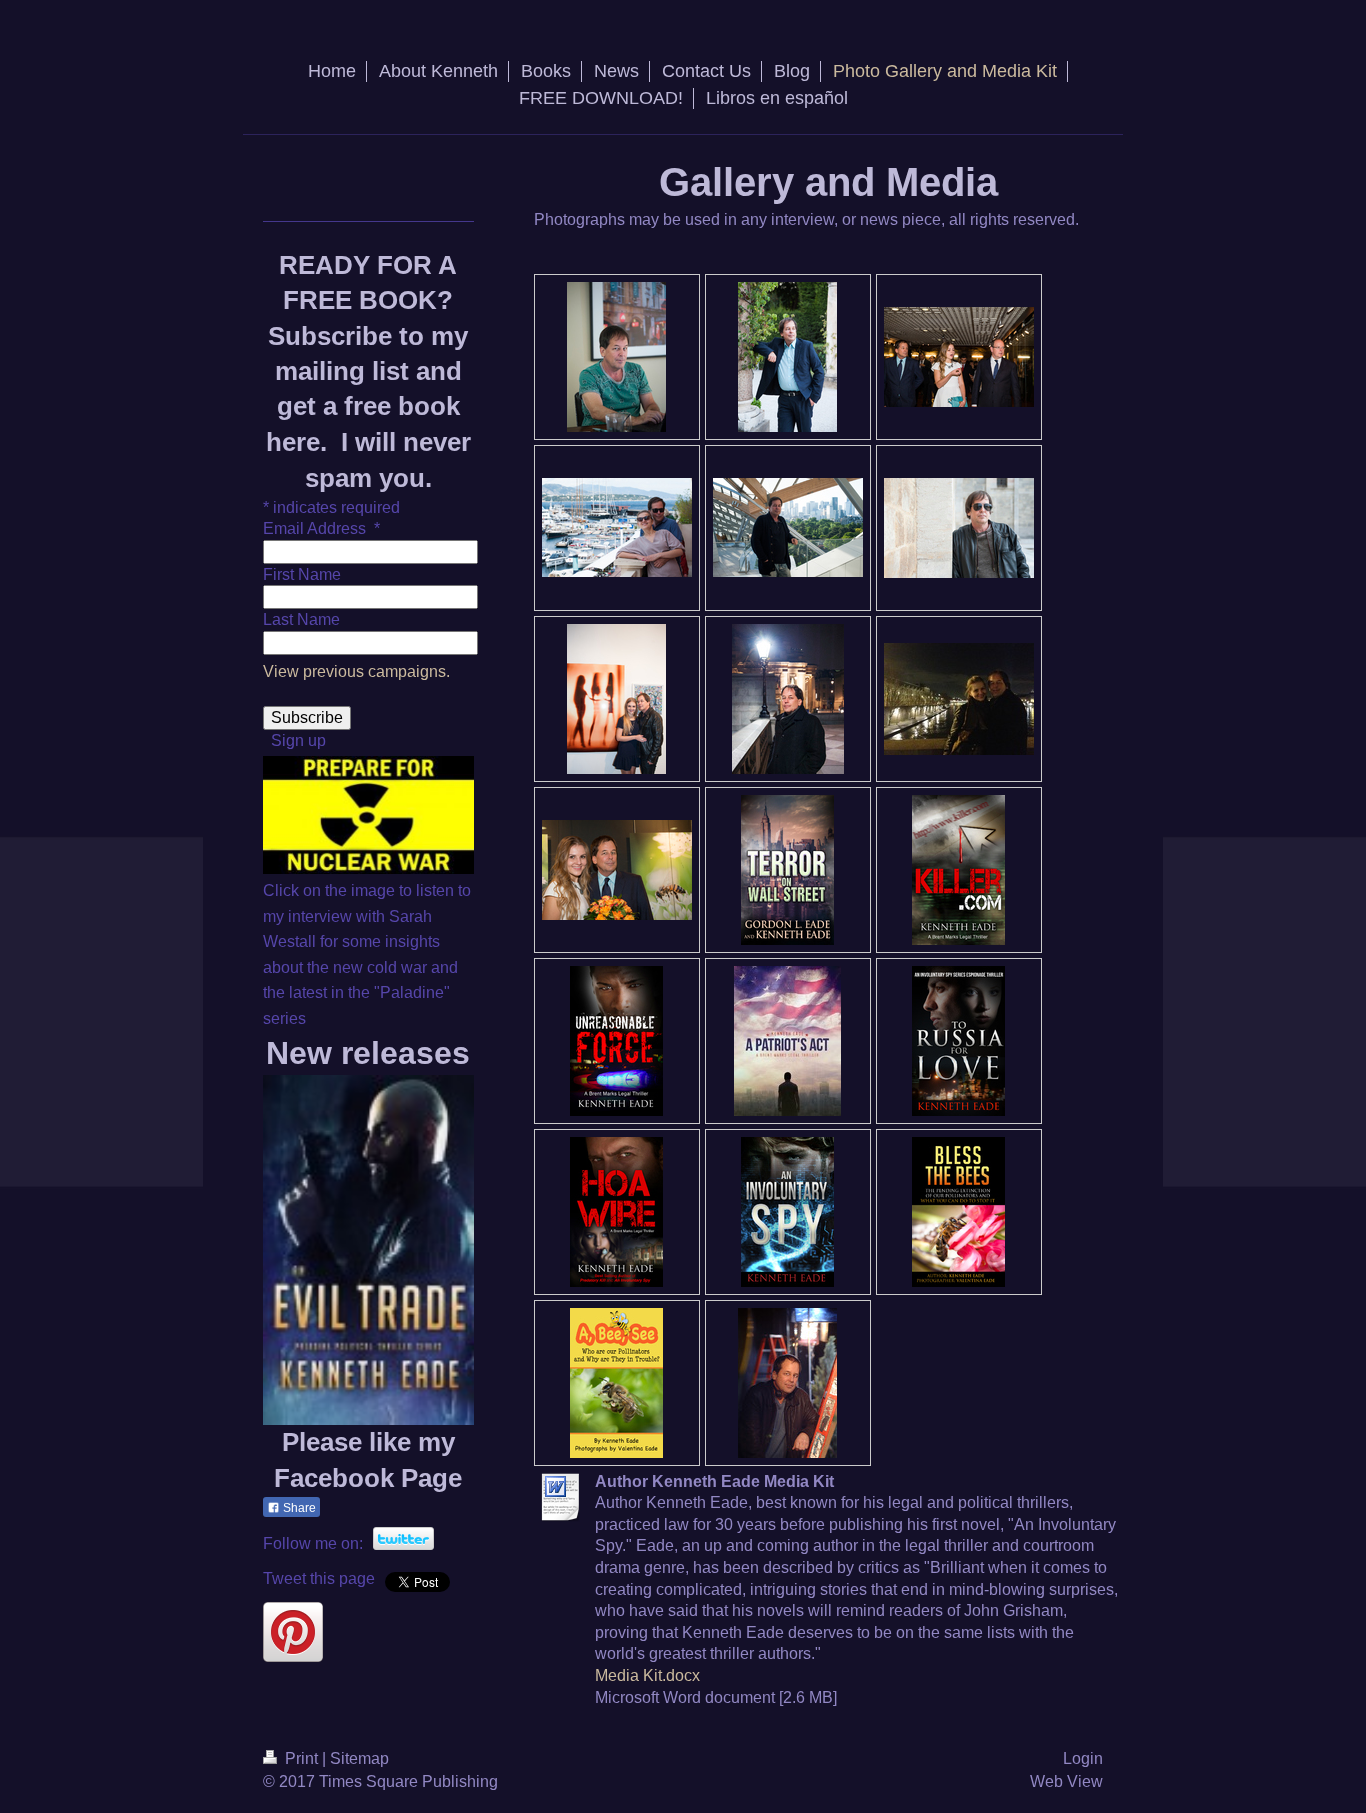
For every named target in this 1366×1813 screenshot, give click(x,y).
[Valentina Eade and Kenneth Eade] (617, 527)
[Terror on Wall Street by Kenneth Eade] (787, 870)
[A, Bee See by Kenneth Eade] (616, 1383)
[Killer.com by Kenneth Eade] (958, 870)
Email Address (321, 528)
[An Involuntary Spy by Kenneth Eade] (787, 1212)
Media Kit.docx (647, 1675)
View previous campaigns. (356, 671)
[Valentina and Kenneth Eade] (959, 699)
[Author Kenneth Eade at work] (616, 357)
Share (298, 1508)
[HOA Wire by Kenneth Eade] (616, 1212)
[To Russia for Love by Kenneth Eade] (958, 1041)
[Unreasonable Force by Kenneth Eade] (616, 1041)
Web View (1066, 1781)
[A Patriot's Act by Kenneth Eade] (787, 1041)
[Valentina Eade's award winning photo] (616, 699)
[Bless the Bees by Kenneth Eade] (958, 1212)
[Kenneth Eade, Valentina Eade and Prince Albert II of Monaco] (959, 357)
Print (301, 1758)
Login (1083, 1758)
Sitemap (359, 1758)
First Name (302, 574)
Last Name (301, 619)
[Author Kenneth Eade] (787, 357)
